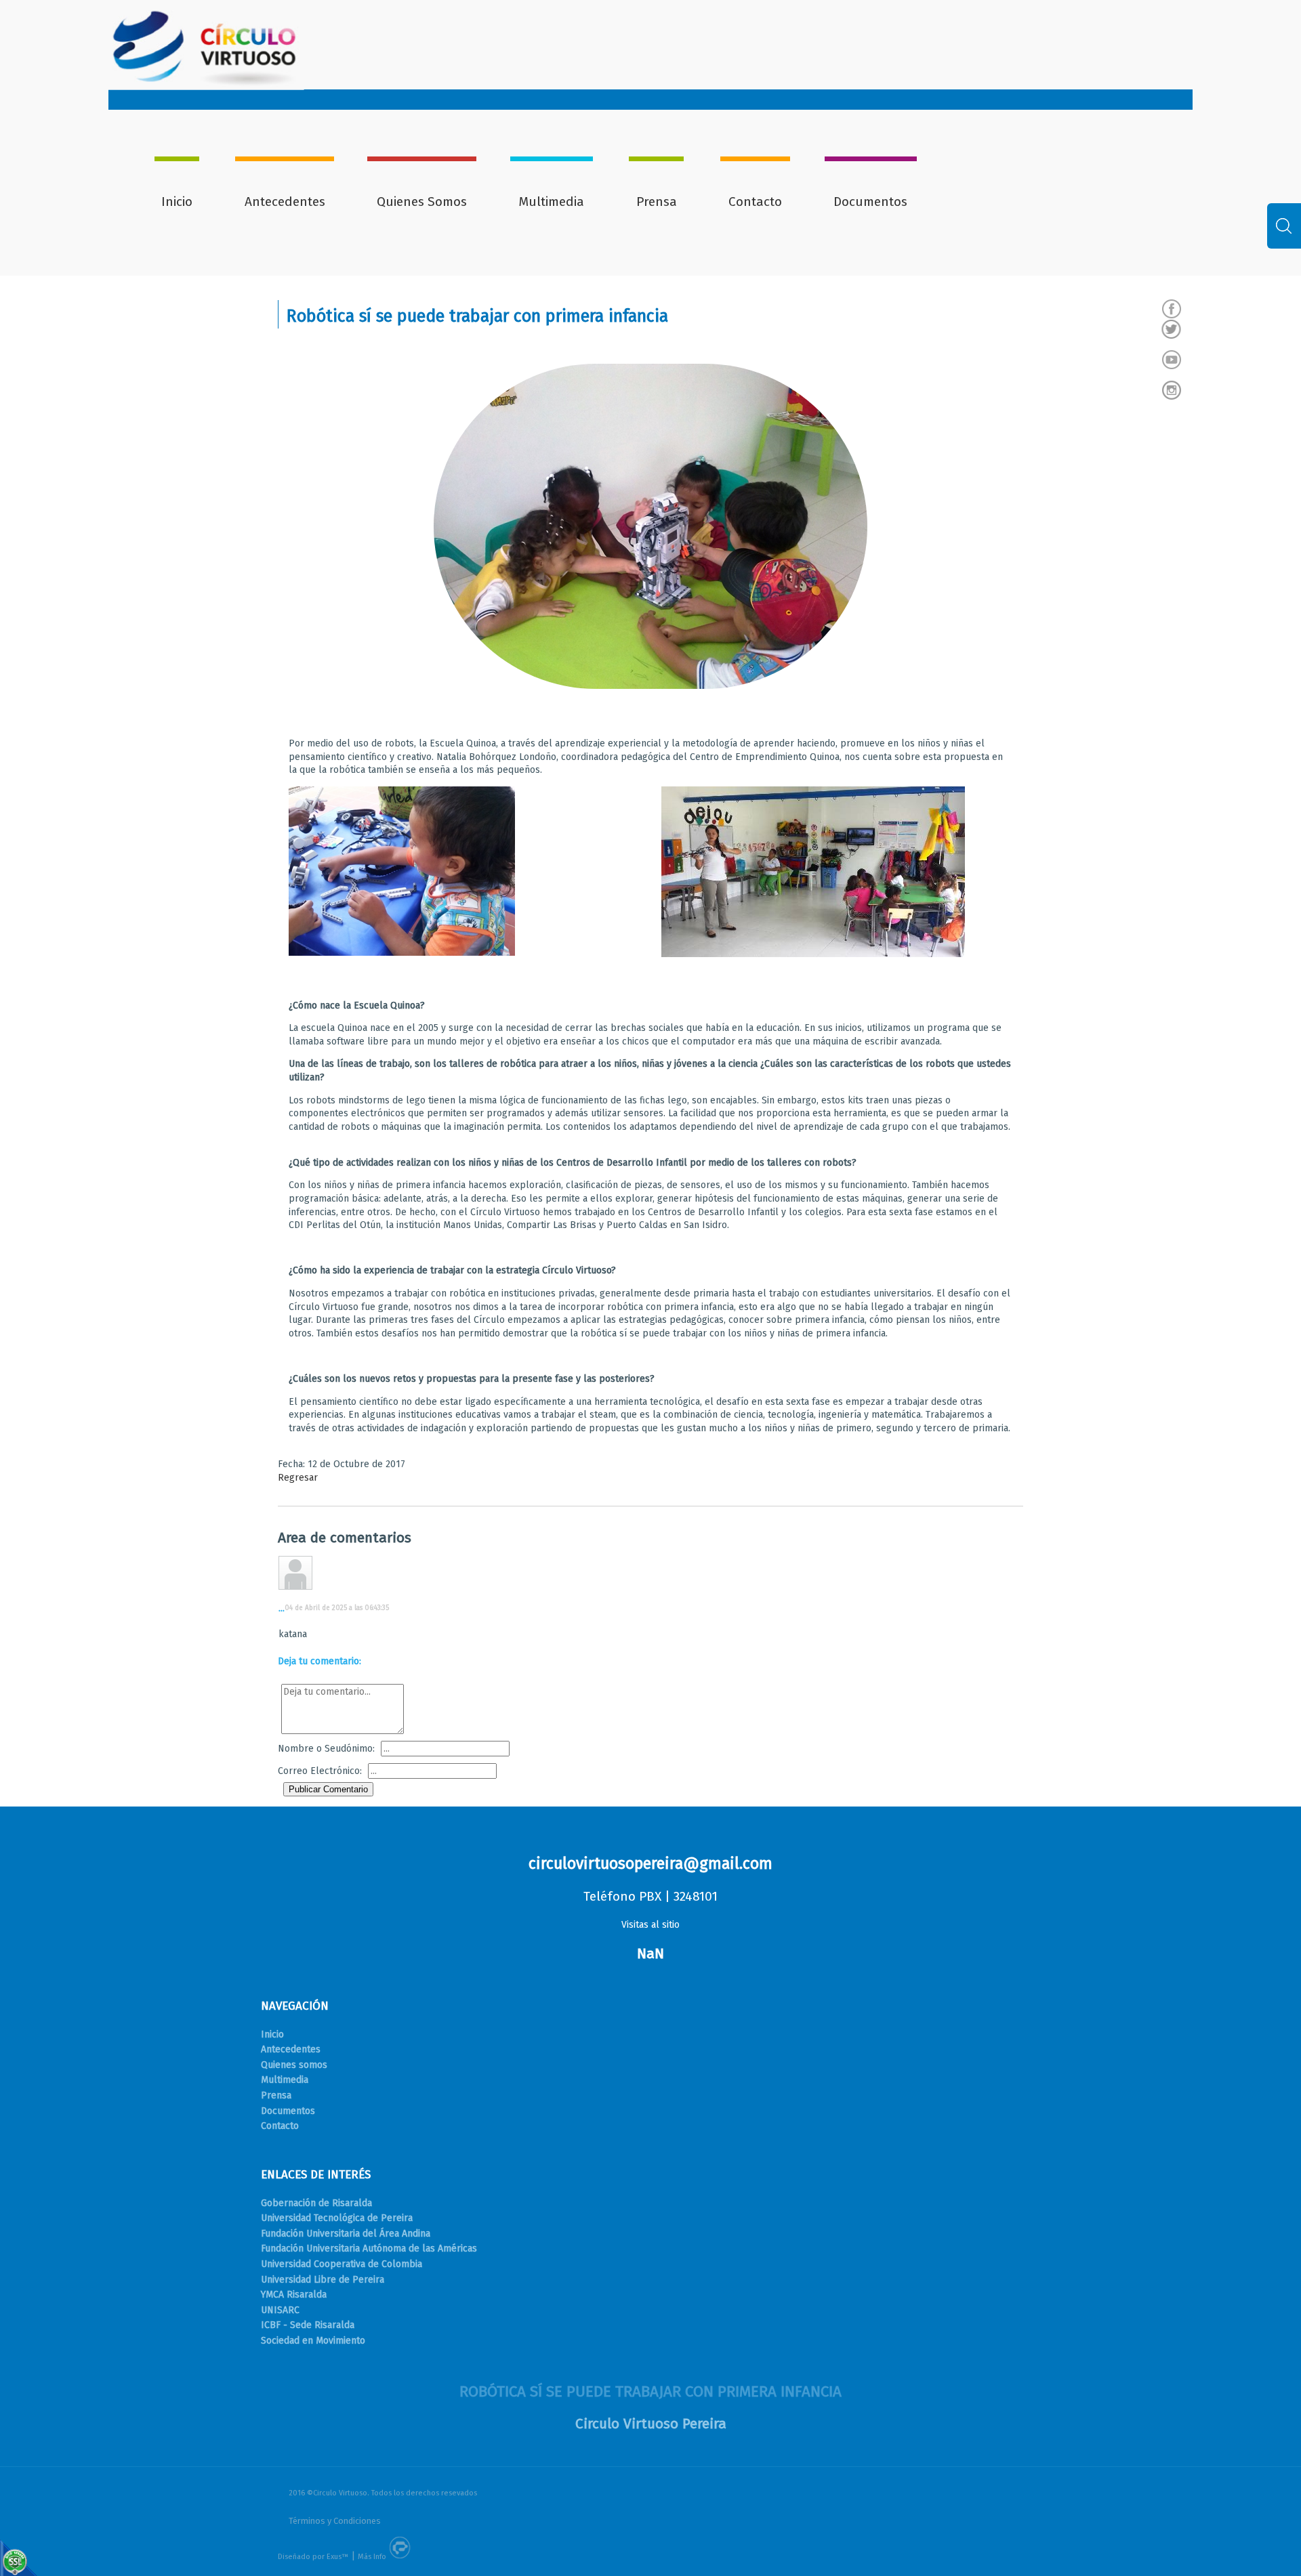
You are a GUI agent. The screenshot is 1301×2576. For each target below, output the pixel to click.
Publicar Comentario (328, 1789)
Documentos (870, 202)
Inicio (177, 202)
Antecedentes (285, 202)
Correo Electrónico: (320, 1771)
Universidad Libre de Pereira (323, 2280)
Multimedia (551, 202)
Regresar (298, 1478)
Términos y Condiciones (335, 2521)
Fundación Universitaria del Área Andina (346, 2234)
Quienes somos (294, 2065)
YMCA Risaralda (294, 2295)
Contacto (755, 202)
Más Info (372, 2557)
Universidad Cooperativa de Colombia (342, 2264)
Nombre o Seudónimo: (326, 1749)
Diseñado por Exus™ (313, 2557)
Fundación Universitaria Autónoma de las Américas (369, 2248)
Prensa (657, 202)
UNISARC (280, 2310)
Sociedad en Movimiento (313, 2341)
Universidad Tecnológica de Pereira (337, 2218)
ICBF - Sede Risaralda (308, 2325)
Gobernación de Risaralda (316, 2203)
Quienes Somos (422, 202)
